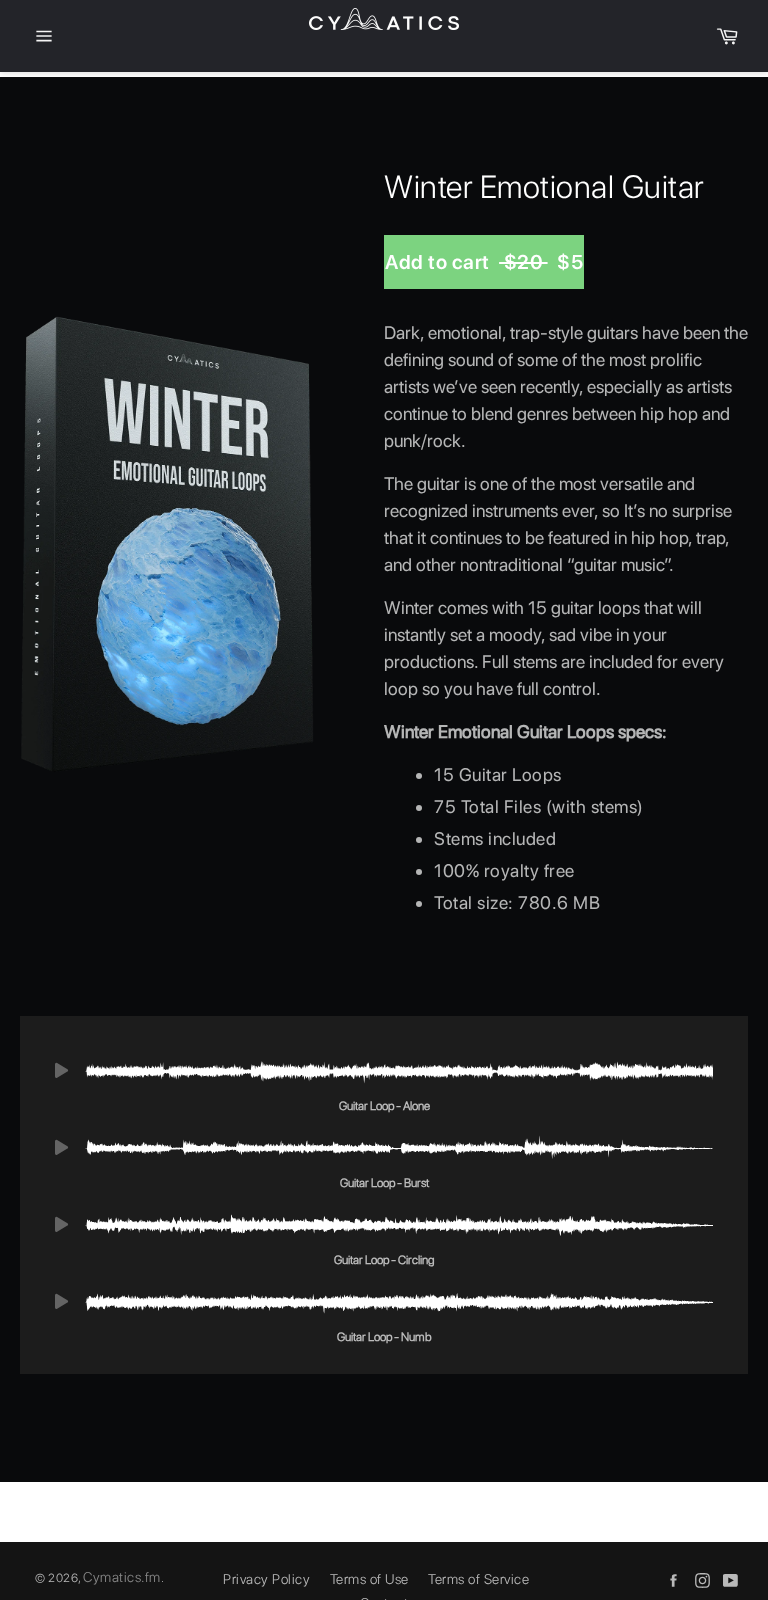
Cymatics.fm (122, 1577)
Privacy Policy (266, 1579)
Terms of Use (369, 1579)
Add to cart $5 (484, 262)
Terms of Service (478, 1579)
